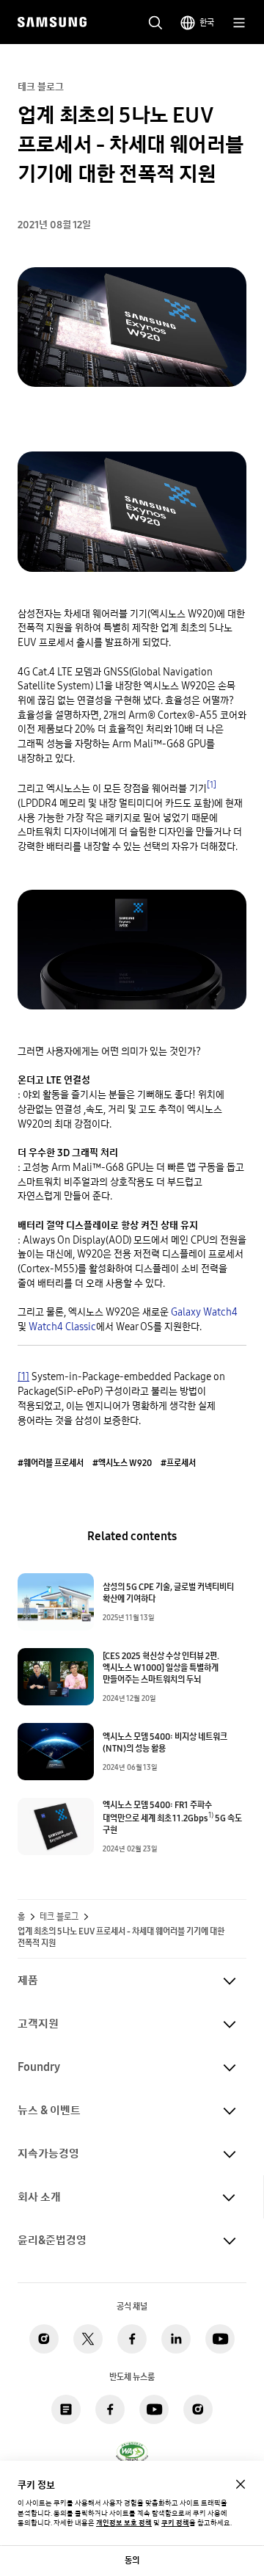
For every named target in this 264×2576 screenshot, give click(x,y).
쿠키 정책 (175, 2523)
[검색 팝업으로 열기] (155, 23)
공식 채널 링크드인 (176, 2339)
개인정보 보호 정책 (124, 2523)
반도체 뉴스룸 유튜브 (154, 2409)
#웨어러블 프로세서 (51, 1463)
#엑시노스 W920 (122, 1463)
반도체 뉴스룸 (66, 2409)
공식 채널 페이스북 (132, 2339)
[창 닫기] (241, 2484)
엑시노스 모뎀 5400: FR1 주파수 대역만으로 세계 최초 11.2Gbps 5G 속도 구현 (172, 1818)
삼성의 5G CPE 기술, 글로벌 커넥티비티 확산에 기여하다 (168, 1593)
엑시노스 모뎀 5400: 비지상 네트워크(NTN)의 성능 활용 (165, 1743)
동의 (132, 2560)
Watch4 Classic (62, 1327)
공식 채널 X (88, 2339)
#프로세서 (178, 1463)
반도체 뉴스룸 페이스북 (110, 2409)
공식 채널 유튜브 (220, 2339)
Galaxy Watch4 (204, 1312)
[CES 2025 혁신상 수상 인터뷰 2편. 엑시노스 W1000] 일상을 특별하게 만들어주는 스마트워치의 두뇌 (161, 1668)
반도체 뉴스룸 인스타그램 (198, 2409)
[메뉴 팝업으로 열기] (239, 23)
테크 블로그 (59, 1917)
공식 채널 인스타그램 (44, 2339)
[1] (212, 784)
